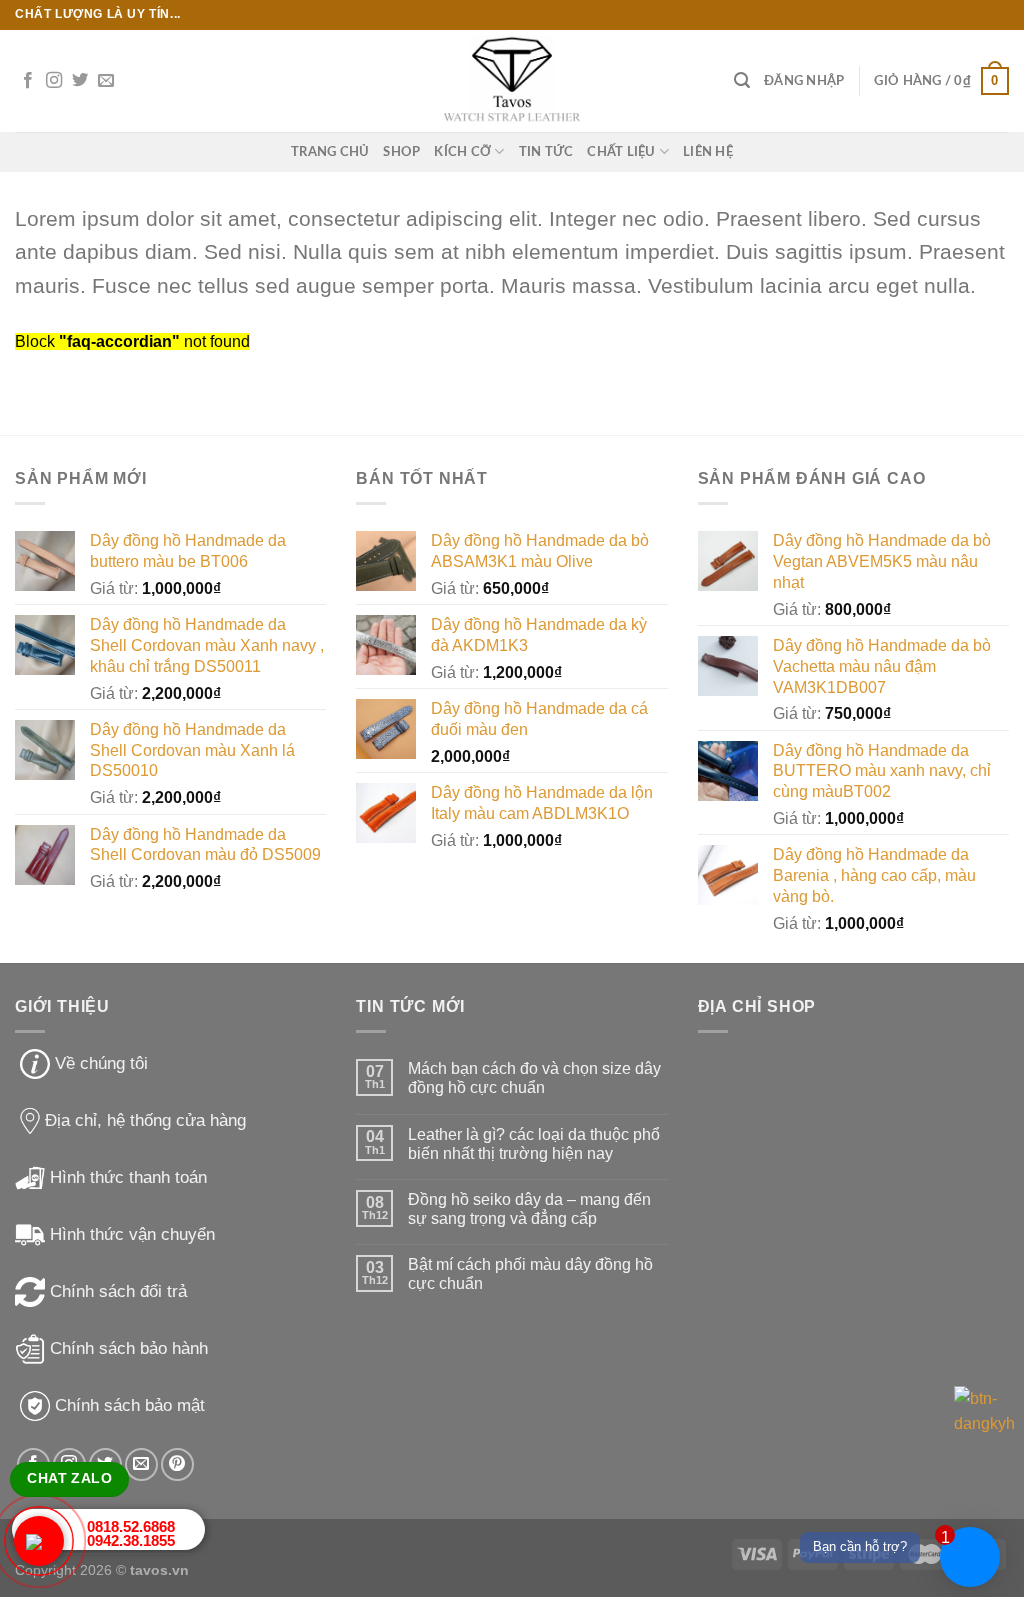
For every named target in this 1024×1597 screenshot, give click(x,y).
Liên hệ (708, 152)
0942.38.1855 (131, 1540)
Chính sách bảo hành (129, 1348)
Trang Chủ (330, 152)
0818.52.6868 (131, 1526)
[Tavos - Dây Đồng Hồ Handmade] (512, 81)
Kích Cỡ (462, 152)
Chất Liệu (621, 152)
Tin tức (546, 152)
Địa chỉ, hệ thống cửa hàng (145, 1120)
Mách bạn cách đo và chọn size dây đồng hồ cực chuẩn (534, 1078)
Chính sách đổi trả (118, 1291)
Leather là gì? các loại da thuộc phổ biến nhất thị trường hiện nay (534, 1144)
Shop (401, 152)
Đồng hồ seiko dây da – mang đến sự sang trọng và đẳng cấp (529, 1209)
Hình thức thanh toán (128, 1177)
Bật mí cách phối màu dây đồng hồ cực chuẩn (530, 1274)
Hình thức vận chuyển (132, 1234)
